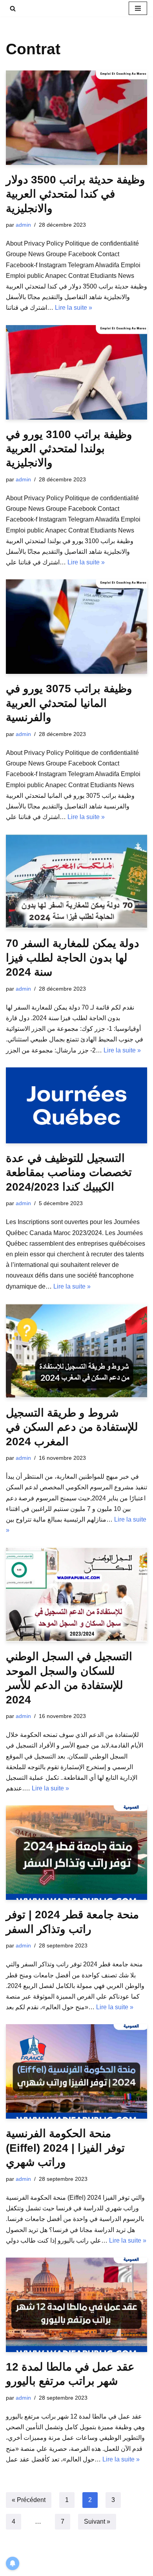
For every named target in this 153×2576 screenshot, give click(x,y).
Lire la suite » (74, 308)
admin (23, 225)
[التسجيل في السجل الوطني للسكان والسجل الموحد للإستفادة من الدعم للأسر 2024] (76, 1594)
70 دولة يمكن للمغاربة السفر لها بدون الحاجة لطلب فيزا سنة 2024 (72, 958)
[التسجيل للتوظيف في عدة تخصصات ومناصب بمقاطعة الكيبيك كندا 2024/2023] (76, 1105)
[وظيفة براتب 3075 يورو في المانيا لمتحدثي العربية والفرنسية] (76, 627)
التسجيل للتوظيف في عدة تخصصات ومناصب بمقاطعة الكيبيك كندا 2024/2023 (69, 1172)
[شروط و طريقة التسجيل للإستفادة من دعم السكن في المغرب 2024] (76, 1351)
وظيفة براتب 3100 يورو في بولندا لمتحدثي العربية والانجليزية (69, 449)
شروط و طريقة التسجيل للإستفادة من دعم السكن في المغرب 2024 (72, 1427)
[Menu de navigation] (138, 8)
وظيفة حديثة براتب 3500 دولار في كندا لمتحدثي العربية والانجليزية (76, 194)
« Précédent (29, 2500)
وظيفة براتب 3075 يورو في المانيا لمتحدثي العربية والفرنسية (69, 703)
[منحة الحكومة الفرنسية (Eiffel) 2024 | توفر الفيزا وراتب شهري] (76, 2071)
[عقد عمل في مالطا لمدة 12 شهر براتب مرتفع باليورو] (76, 2305)
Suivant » (97, 2521)
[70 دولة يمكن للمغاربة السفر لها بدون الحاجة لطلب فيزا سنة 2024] (76, 881)
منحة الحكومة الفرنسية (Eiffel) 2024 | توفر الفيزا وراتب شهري (65, 2148)
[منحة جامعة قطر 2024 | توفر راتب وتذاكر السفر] (76, 1853)
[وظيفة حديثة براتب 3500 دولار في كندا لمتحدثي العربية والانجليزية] (76, 118)
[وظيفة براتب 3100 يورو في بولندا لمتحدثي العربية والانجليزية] (76, 372)
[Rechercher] (13, 8)
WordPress (78, 2568)
